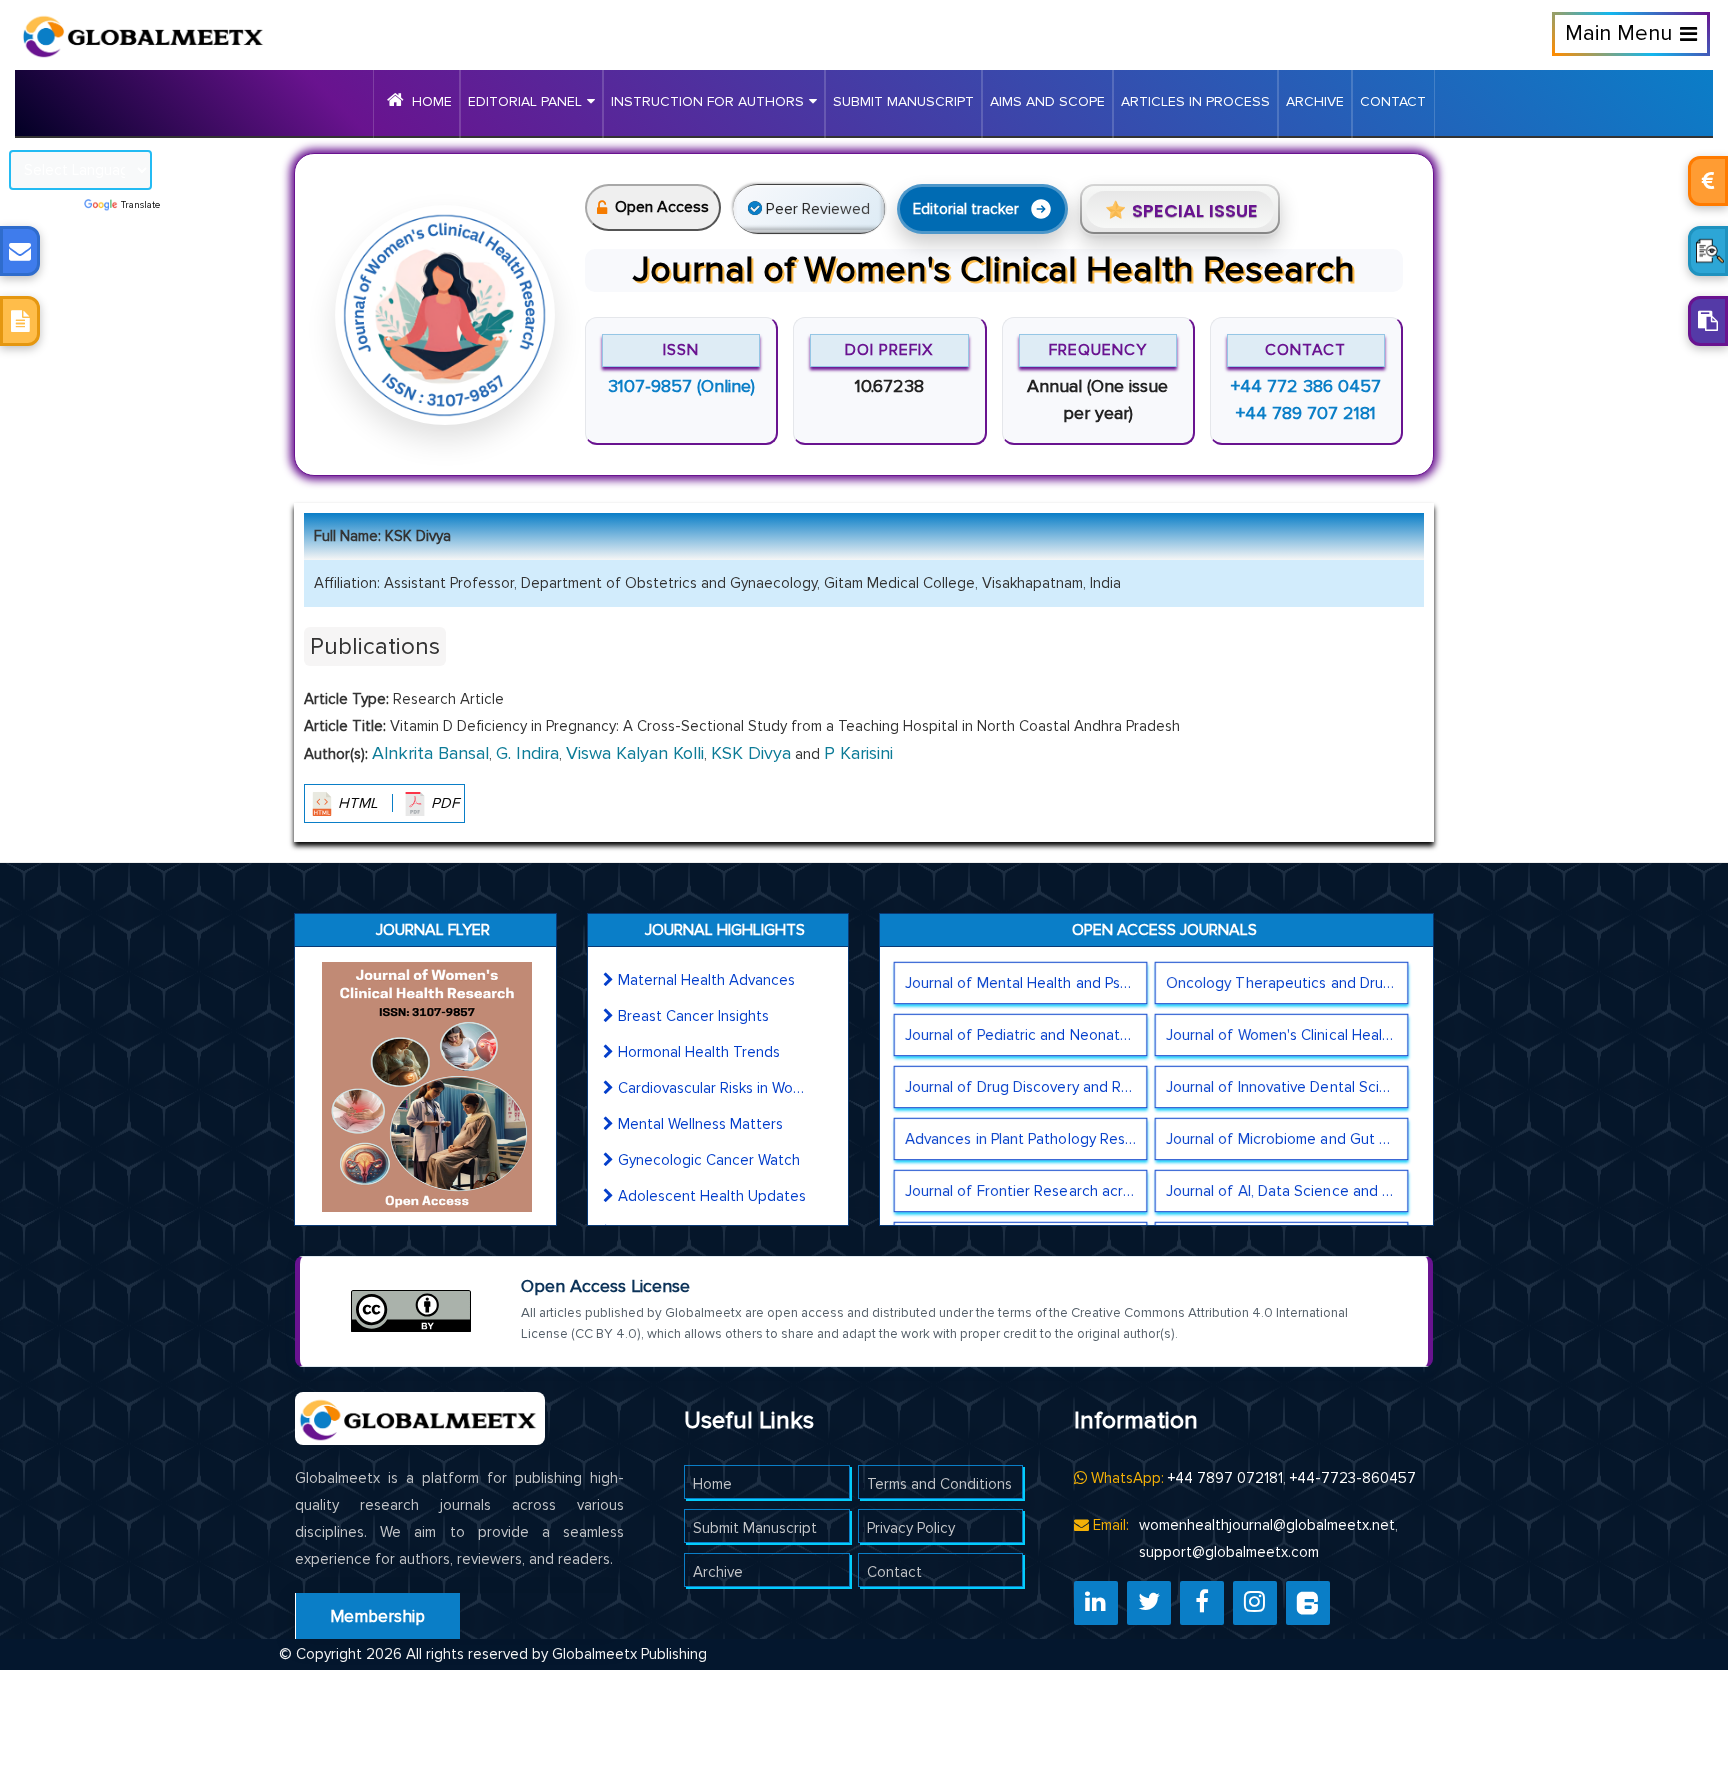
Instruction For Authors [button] (707, 101)
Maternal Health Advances (706, 980)
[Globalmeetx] (135, 29)
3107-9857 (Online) (681, 386)
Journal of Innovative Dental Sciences (1287, 1087)
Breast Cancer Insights (693, 1016)
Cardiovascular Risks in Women (713, 1088)
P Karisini (858, 753)
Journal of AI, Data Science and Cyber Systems (1287, 1191)
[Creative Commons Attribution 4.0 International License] (411, 1311)
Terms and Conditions (939, 1484)
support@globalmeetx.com (1229, 1552)
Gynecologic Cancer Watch (709, 1160)
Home (432, 101)
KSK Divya (751, 753)
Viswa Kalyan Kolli (635, 753)
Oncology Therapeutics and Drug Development (1287, 983)
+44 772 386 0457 (1306, 386)
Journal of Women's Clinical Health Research (1287, 1035)
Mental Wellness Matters (700, 1124)
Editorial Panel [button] (525, 101)
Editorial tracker (966, 209)
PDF (443, 803)
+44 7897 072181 (1225, 1478)
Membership (377, 1616)
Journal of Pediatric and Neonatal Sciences (1025, 1035)
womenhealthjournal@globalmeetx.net (1267, 1525)
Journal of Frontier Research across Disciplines (1025, 1191)
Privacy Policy (911, 1528)
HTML (358, 803)
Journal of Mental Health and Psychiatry (1025, 983)
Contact (1393, 101)
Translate (140, 205)
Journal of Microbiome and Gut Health (1287, 1139)
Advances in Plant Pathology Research (1025, 1139)
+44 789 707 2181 (1306, 413)
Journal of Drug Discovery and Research (1025, 1087)
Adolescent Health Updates (712, 1196)
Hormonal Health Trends (699, 1052)
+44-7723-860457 (1353, 1478)
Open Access (662, 207)
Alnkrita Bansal (430, 753)
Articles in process (1195, 101)
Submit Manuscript (903, 101)
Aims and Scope (1047, 101)
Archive (1315, 101)
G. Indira (527, 753)
